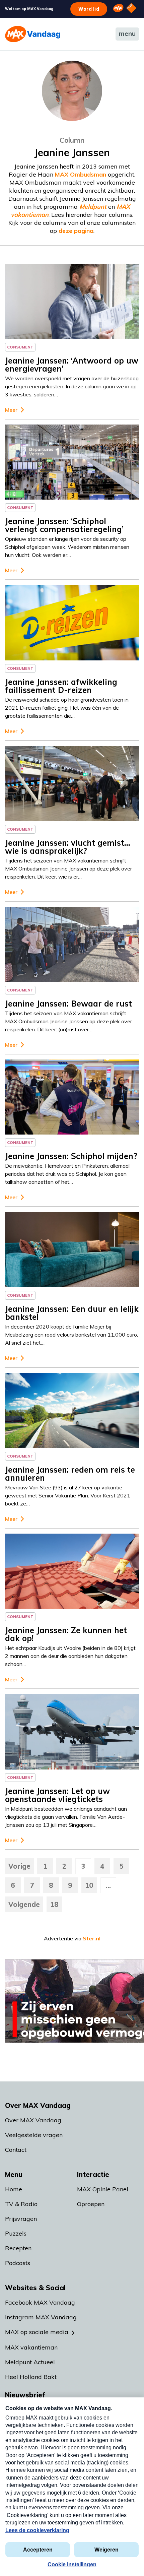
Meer (11, 410)
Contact (16, 2150)
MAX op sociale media (37, 2332)
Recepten (18, 2248)
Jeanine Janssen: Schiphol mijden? (71, 1156)
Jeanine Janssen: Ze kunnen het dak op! (66, 1634)
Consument (20, 347)
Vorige (19, 1866)
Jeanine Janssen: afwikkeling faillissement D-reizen (61, 686)
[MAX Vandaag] (33, 34)
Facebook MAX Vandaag (40, 2302)
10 (89, 1885)
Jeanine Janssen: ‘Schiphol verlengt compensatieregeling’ (64, 525)
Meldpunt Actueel (30, 2362)
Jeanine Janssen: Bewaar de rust (68, 1004)
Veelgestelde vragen (34, 2135)
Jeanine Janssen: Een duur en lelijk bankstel (72, 1313)
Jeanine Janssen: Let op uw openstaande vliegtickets (57, 1795)
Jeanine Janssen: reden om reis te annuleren (70, 1474)
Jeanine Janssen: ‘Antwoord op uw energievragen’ (72, 365)
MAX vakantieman (31, 2347)
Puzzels (16, 2233)
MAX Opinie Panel (103, 2189)
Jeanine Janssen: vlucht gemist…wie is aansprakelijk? (67, 847)
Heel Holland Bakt (31, 2377)
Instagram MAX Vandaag (41, 2317)
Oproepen (91, 2204)
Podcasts (18, 2263)
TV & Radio (21, 2204)
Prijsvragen (21, 2219)
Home (14, 2189)
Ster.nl (92, 1938)
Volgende (24, 1904)
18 (54, 1904)
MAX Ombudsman (81, 174)
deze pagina (76, 231)
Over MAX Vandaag (33, 2120)
